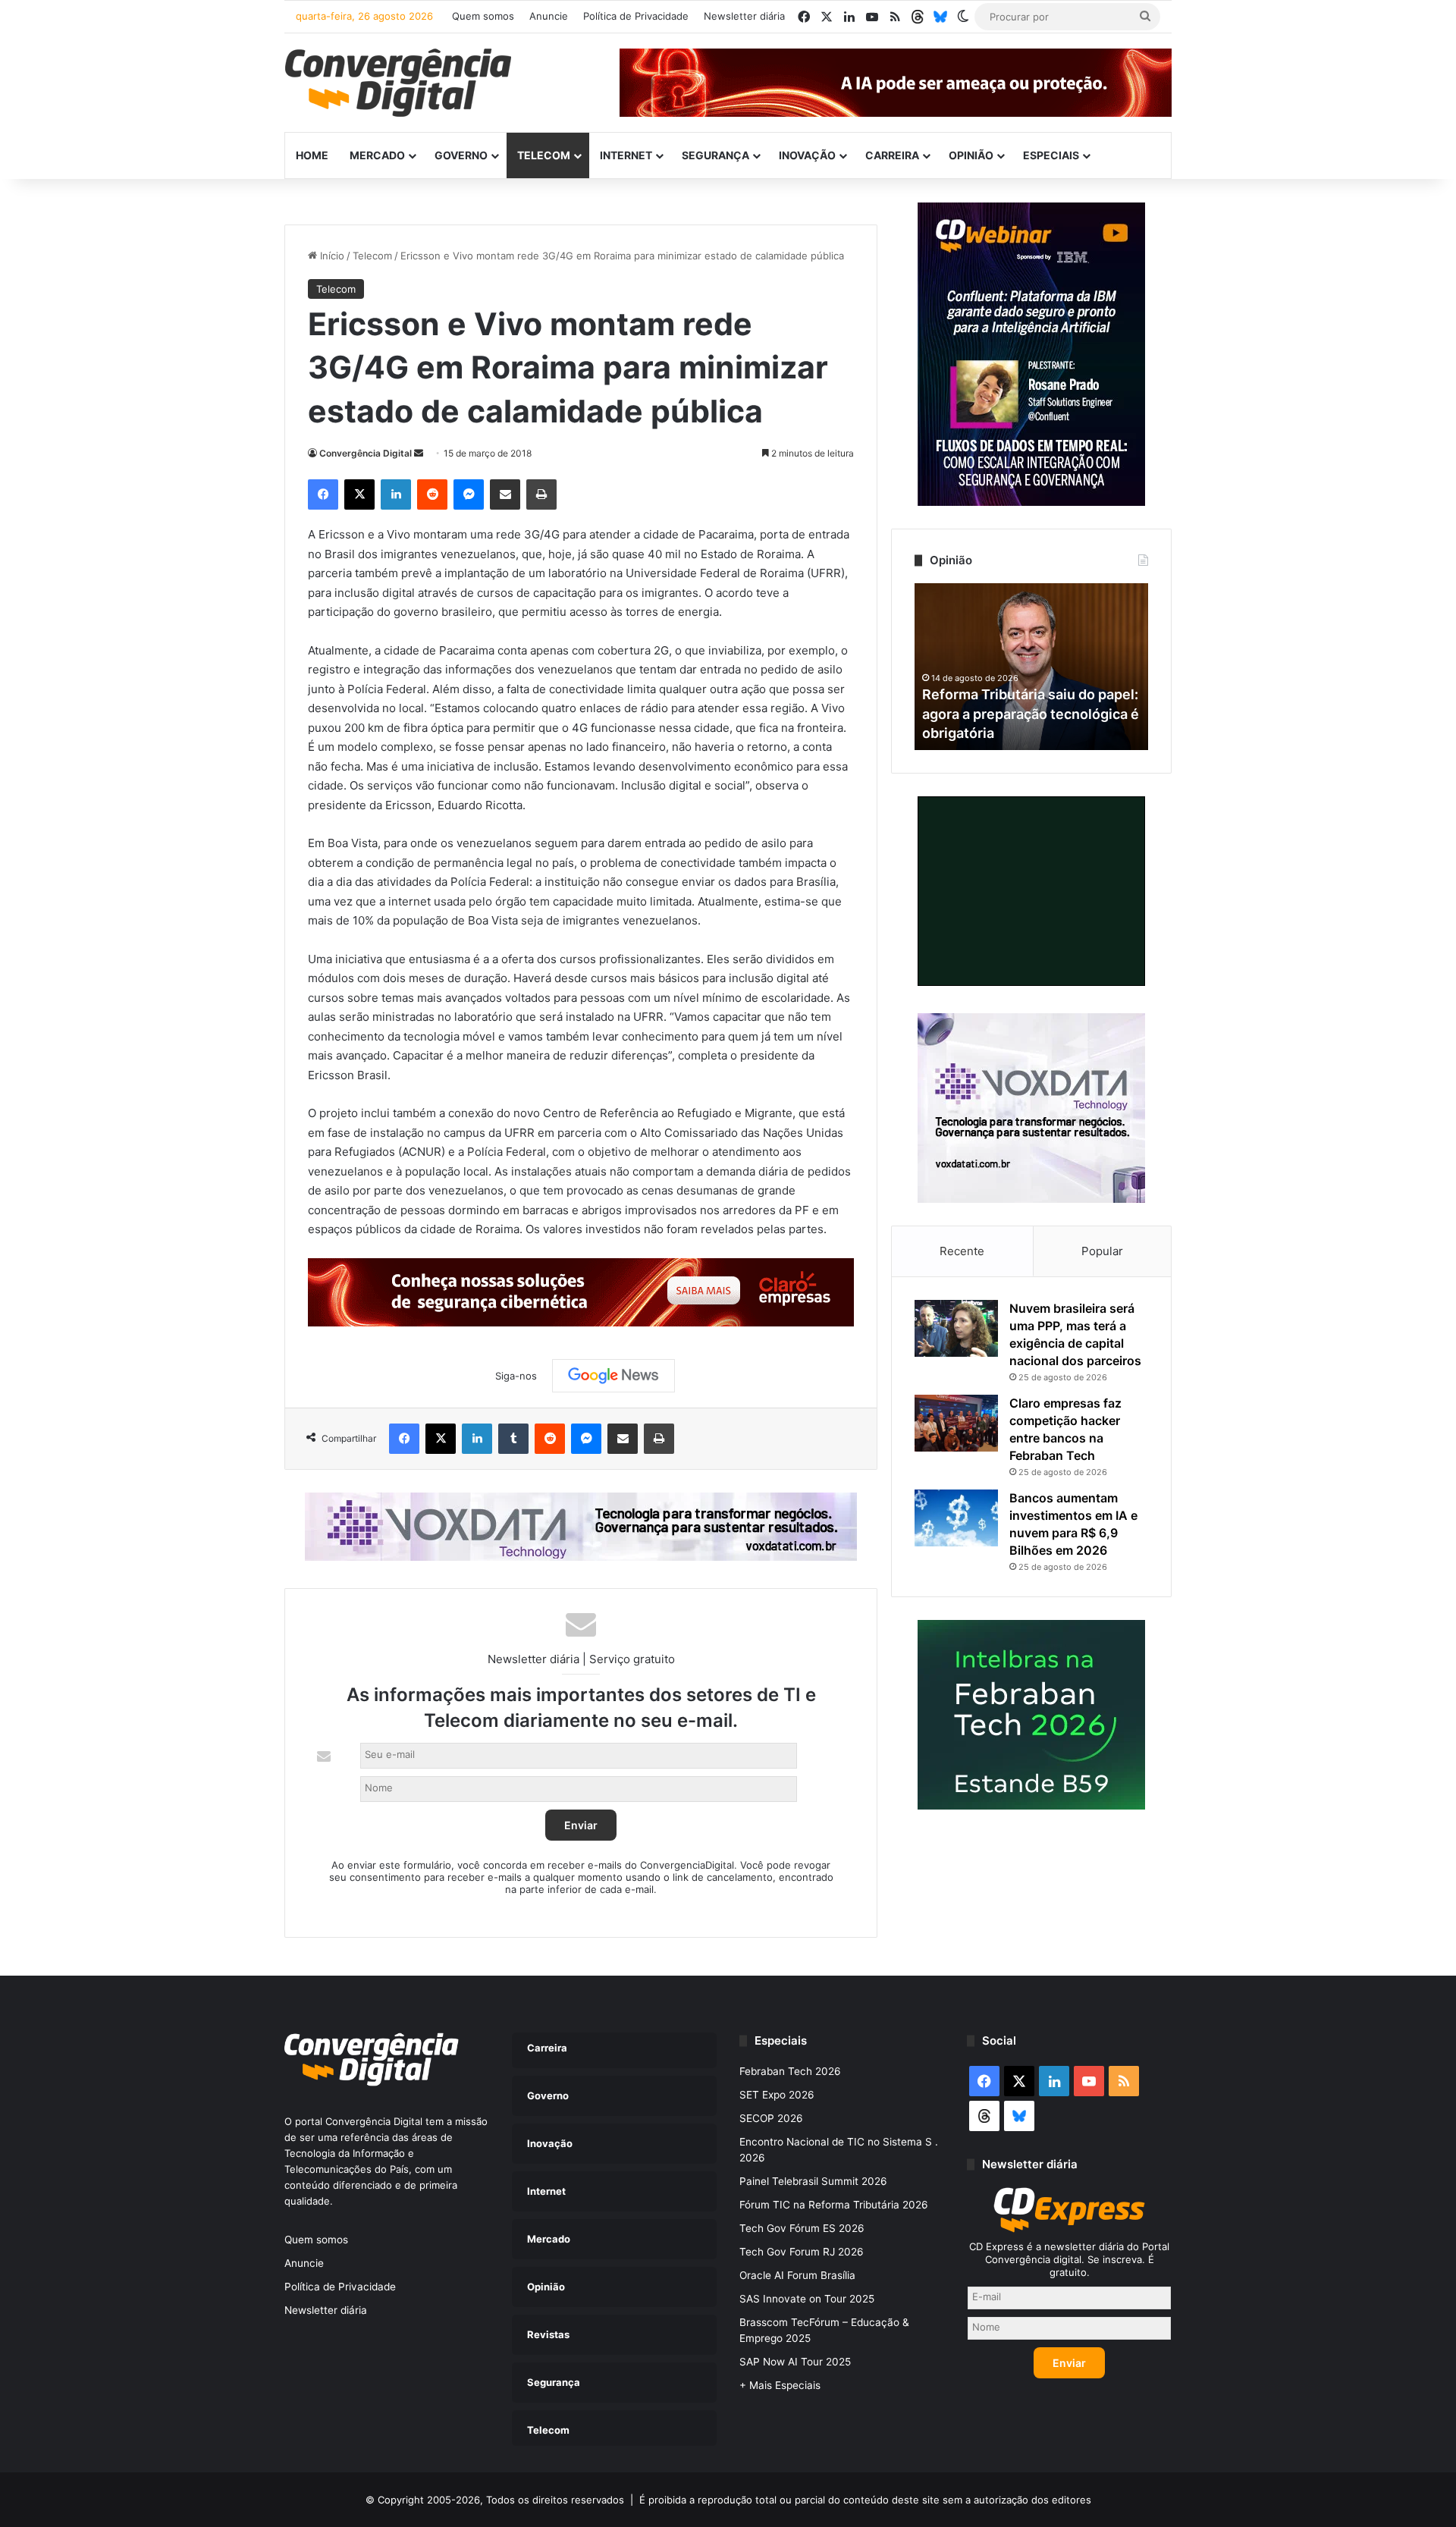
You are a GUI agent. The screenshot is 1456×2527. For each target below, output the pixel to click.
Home (312, 155)
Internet (626, 155)
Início (331, 256)
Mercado (377, 155)
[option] (1031, 667)
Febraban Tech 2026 (790, 2071)
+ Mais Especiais (780, 2385)
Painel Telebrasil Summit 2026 (813, 2181)
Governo (461, 155)
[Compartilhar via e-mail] (505, 494)
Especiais (1051, 155)
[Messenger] (469, 494)
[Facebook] (323, 494)
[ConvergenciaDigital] (398, 83)
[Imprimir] (541, 494)
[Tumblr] (513, 1439)
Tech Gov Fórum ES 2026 (802, 2228)
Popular (1102, 1251)
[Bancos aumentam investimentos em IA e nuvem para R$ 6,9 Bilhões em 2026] (956, 1518)
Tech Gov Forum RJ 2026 (802, 2252)
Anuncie (549, 16)
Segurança (715, 155)
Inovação (807, 155)
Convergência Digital (366, 453)
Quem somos (483, 16)
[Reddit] (432, 494)
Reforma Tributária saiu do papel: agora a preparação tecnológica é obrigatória (1031, 713)
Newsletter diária (744, 16)
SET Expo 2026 (777, 2095)
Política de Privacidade (636, 16)
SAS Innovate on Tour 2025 (807, 2299)
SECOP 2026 (771, 2118)
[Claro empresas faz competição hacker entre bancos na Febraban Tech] (956, 1423)
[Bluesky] (940, 17)
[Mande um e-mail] (419, 453)
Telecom (544, 155)
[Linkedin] (396, 494)
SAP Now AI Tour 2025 (795, 2362)
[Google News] (613, 1376)
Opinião (971, 155)
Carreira (892, 155)
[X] (359, 494)
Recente (962, 1251)
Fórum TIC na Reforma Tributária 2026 (834, 2205)
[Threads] (918, 17)
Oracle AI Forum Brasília (797, 2275)
